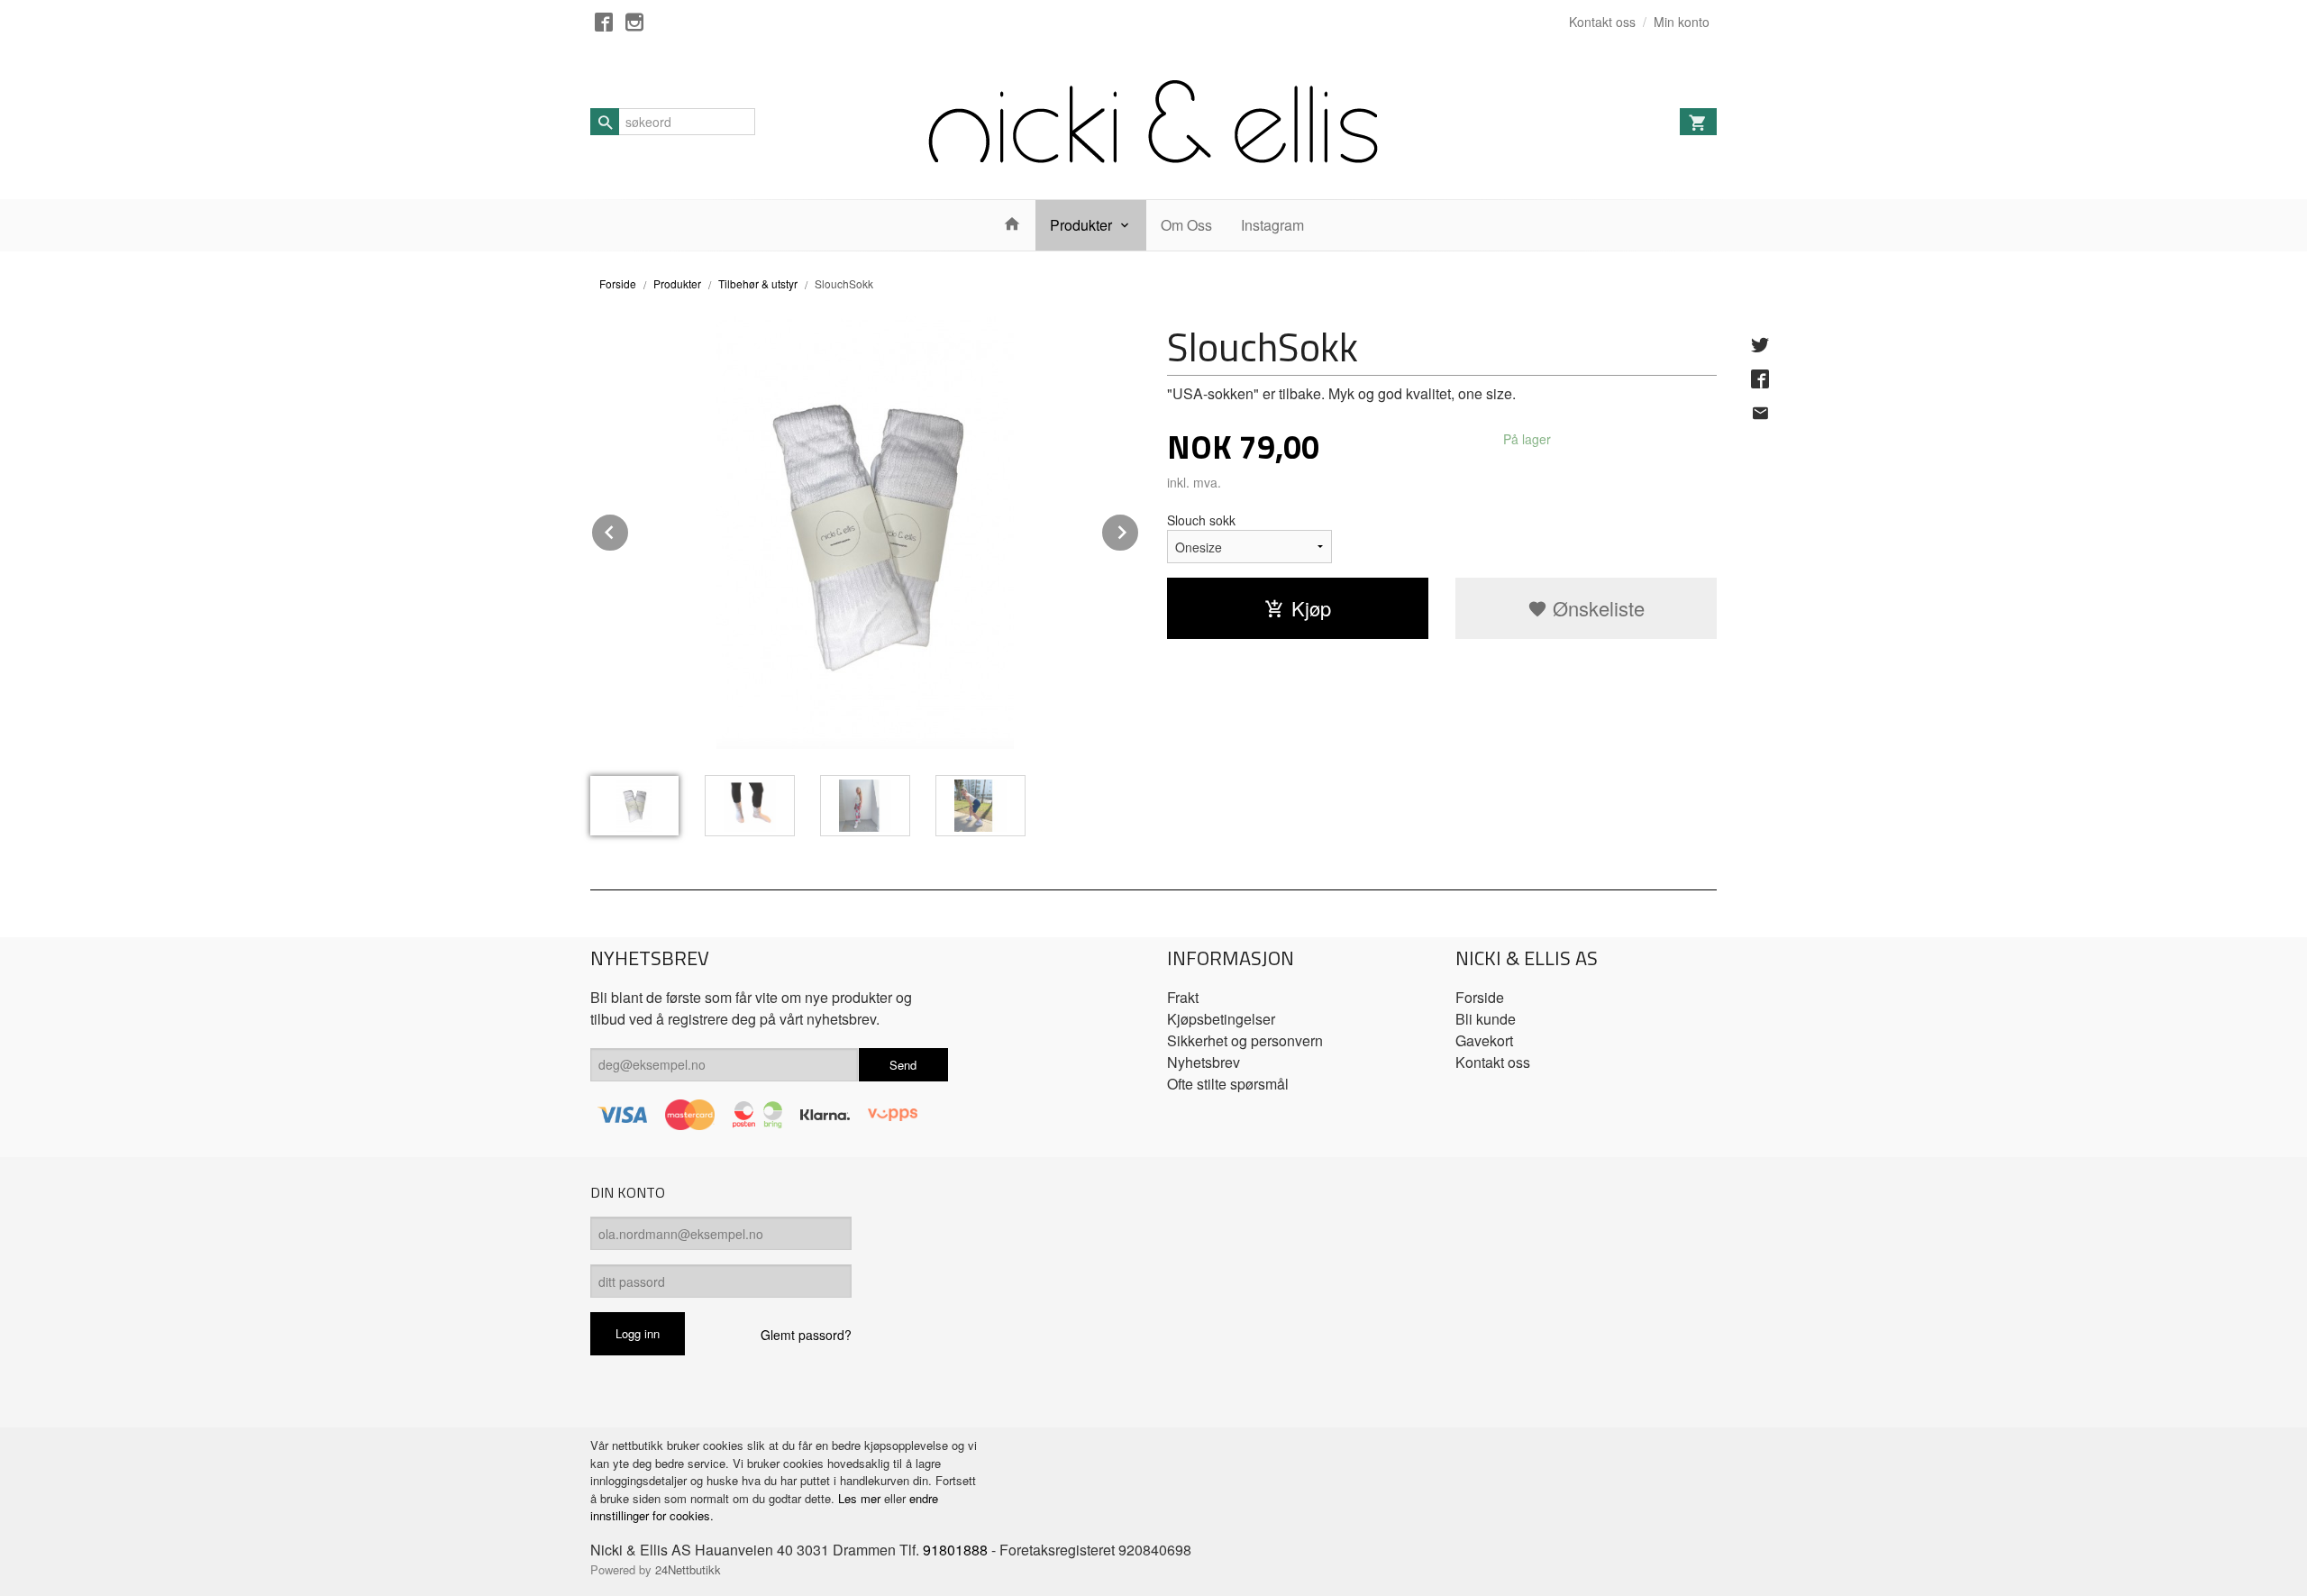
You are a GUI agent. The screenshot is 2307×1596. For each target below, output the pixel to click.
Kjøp (1311, 608)
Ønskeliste (1596, 608)
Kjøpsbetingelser (1221, 1019)
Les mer (861, 1498)
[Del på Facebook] (1760, 378)
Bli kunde (1486, 1019)
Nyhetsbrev (1204, 1062)
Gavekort (1484, 1040)
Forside (618, 283)
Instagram (1272, 225)
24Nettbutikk (688, 1569)
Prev (629, 529)
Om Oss (1186, 225)
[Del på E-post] (1760, 413)
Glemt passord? (806, 1335)
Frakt (1183, 997)
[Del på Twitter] (1760, 344)
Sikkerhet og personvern (1245, 1040)
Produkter (1081, 225)
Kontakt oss (1493, 1062)
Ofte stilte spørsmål (1228, 1084)
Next (1139, 529)
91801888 (955, 1550)
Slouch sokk (1201, 520)
